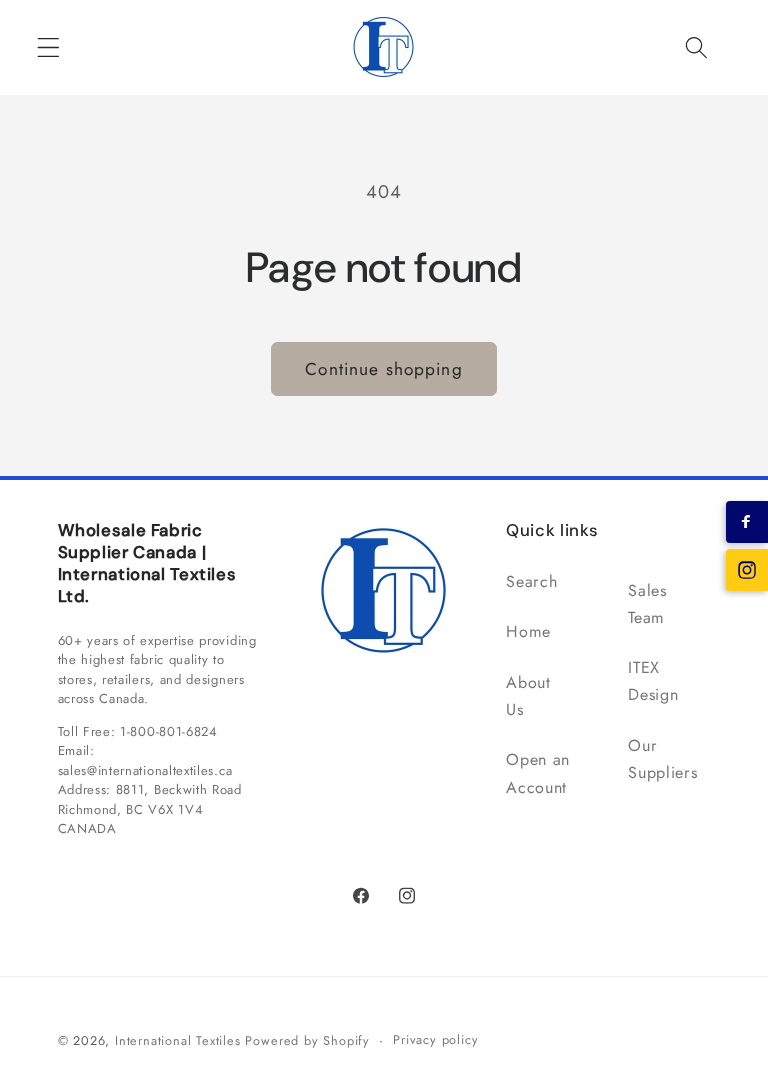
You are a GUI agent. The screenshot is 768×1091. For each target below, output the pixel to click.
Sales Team (647, 604)
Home (528, 631)
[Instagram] (747, 570)
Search (531, 581)
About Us (528, 696)
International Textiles (178, 1040)
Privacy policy (435, 1039)
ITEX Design (653, 681)
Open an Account (538, 773)
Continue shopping (384, 369)
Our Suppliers (662, 759)
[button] (48, 47)
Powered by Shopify (307, 1040)
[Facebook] (747, 522)
